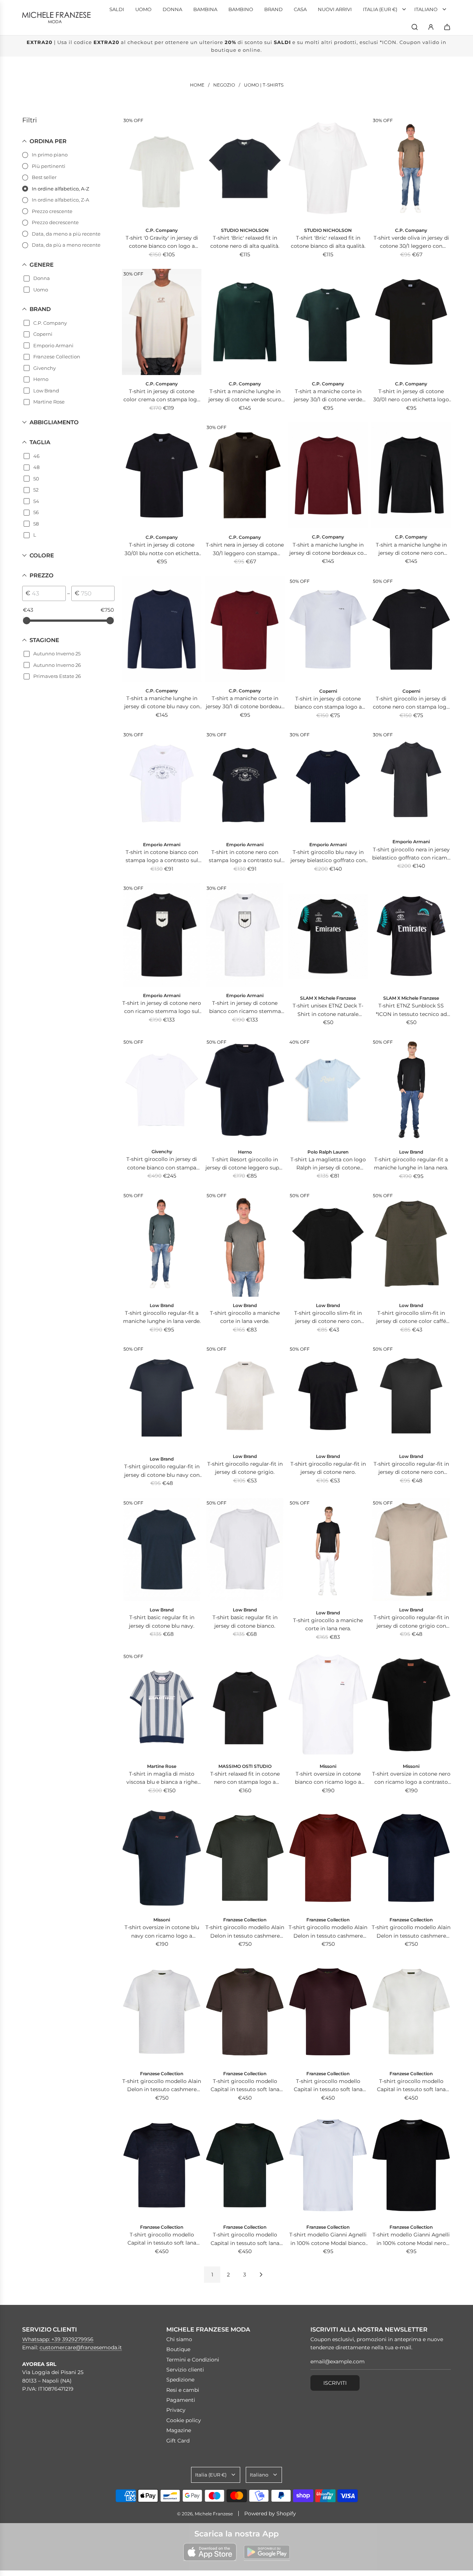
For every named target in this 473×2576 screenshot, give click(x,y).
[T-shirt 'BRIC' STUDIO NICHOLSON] (245, 168)
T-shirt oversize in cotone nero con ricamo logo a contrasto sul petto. (411, 1778)
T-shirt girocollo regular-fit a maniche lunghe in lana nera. (411, 1164)
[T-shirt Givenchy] (162, 1090)
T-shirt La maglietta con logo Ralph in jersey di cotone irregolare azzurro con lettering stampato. (328, 1164)
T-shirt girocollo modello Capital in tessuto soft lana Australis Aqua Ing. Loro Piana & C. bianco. (411, 2086)
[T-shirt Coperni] (328, 629)
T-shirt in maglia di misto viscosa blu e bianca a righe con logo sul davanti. (162, 1778)
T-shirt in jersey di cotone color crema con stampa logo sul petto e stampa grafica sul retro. (162, 396)
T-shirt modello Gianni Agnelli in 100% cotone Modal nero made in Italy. (411, 2239)
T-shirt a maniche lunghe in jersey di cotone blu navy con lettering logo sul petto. (162, 703)
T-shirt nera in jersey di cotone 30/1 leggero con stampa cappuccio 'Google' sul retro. (245, 549)
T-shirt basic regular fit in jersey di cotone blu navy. (162, 1621)
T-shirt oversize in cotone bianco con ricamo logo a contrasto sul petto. (328, 1778)
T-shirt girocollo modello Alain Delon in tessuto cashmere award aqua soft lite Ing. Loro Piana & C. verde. (245, 1932)
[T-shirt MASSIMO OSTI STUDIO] (245, 1704)
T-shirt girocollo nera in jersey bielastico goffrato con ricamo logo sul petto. (411, 854)
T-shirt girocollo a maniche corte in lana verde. (245, 1317)
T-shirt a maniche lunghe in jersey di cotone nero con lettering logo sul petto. (411, 549)
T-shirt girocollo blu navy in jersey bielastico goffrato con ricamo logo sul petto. (328, 857)
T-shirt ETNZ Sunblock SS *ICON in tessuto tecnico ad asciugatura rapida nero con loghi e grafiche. (411, 1010)
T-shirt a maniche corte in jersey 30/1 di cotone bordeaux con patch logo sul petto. (245, 703)
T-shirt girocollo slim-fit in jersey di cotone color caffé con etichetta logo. (411, 1318)
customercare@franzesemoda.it (81, 2347)
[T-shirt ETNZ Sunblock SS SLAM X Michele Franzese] (411, 936)
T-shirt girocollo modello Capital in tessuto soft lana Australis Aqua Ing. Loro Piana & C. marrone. (245, 2086)
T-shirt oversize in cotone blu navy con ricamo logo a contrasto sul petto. (162, 1932)
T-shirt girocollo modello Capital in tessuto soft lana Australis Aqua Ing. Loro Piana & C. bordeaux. (328, 2086)
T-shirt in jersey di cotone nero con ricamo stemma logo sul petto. (162, 1008)
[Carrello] (447, 27)
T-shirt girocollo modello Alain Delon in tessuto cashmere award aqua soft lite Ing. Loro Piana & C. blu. (411, 1932)
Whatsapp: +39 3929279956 (58, 2339)
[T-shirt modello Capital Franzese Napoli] (245, 2012)
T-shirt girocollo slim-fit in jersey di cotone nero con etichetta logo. (328, 1318)
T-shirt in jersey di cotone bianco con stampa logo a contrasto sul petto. (328, 703)
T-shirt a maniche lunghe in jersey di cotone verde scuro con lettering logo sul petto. (245, 396)
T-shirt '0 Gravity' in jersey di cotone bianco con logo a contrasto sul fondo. (162, 242)
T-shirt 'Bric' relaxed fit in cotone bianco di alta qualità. (328, 242)
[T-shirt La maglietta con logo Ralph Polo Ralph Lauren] (328, 1090)
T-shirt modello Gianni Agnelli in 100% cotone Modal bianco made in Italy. (328, 2239)
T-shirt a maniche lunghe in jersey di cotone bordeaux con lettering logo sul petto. (328, 549)
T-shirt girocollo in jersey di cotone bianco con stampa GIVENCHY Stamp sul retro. (162, 1164)
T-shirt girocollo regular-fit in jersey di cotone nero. (328, 1468)
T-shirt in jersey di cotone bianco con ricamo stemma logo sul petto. (245, 1008)
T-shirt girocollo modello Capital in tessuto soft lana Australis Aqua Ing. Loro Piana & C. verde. (245, 2239)
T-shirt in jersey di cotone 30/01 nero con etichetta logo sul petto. (411, 396)
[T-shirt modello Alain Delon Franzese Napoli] (245, 1858)
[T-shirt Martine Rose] (162, 1704)
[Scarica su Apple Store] (210, 2552)
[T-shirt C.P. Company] (411, 168)
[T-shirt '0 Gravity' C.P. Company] (162, 168)
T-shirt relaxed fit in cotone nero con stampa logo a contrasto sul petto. (245, 1778)
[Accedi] (431, 27)
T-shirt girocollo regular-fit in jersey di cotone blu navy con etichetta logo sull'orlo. (162, 1471)
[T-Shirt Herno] (245, 1090)
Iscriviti (335, 2383)
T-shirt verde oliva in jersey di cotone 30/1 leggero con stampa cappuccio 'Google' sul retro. (411, 242)
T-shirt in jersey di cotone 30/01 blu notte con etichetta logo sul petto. (162, 549)
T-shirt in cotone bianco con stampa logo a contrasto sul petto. (162, 857)
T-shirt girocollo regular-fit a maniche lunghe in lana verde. (162, 1317)
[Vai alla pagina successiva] (261, 2275)
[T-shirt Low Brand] (411, 1090)
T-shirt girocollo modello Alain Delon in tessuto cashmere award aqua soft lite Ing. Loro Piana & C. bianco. (162, 2086)
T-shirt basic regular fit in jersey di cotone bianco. (245, 1621)
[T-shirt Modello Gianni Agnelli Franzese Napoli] (328, 2165)
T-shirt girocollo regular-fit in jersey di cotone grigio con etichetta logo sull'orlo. (411, 1622)
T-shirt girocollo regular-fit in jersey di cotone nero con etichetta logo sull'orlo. (411, 1468)
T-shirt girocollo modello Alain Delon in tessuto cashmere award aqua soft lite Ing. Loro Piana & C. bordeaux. (328, 1932)
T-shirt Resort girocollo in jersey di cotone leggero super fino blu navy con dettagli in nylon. (245, 1164)
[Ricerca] (415, 27)
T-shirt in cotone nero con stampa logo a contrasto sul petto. (245, 857)
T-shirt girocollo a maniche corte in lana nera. (328, 1624)
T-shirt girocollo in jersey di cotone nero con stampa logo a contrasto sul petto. (411, 703)
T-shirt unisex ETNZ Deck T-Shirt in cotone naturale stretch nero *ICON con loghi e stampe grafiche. (328, 1010)
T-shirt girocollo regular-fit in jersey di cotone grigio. (245, 1468)
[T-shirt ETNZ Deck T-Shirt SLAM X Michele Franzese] (328, 936)
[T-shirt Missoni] (328, 1704)
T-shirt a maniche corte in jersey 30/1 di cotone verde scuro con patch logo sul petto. (328, 396)
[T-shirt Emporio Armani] (162, 783)
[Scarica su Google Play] (267, 2552)
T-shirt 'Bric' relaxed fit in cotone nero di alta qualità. (245, 242)
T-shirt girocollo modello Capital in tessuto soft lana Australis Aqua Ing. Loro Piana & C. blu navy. (162, 2239)
